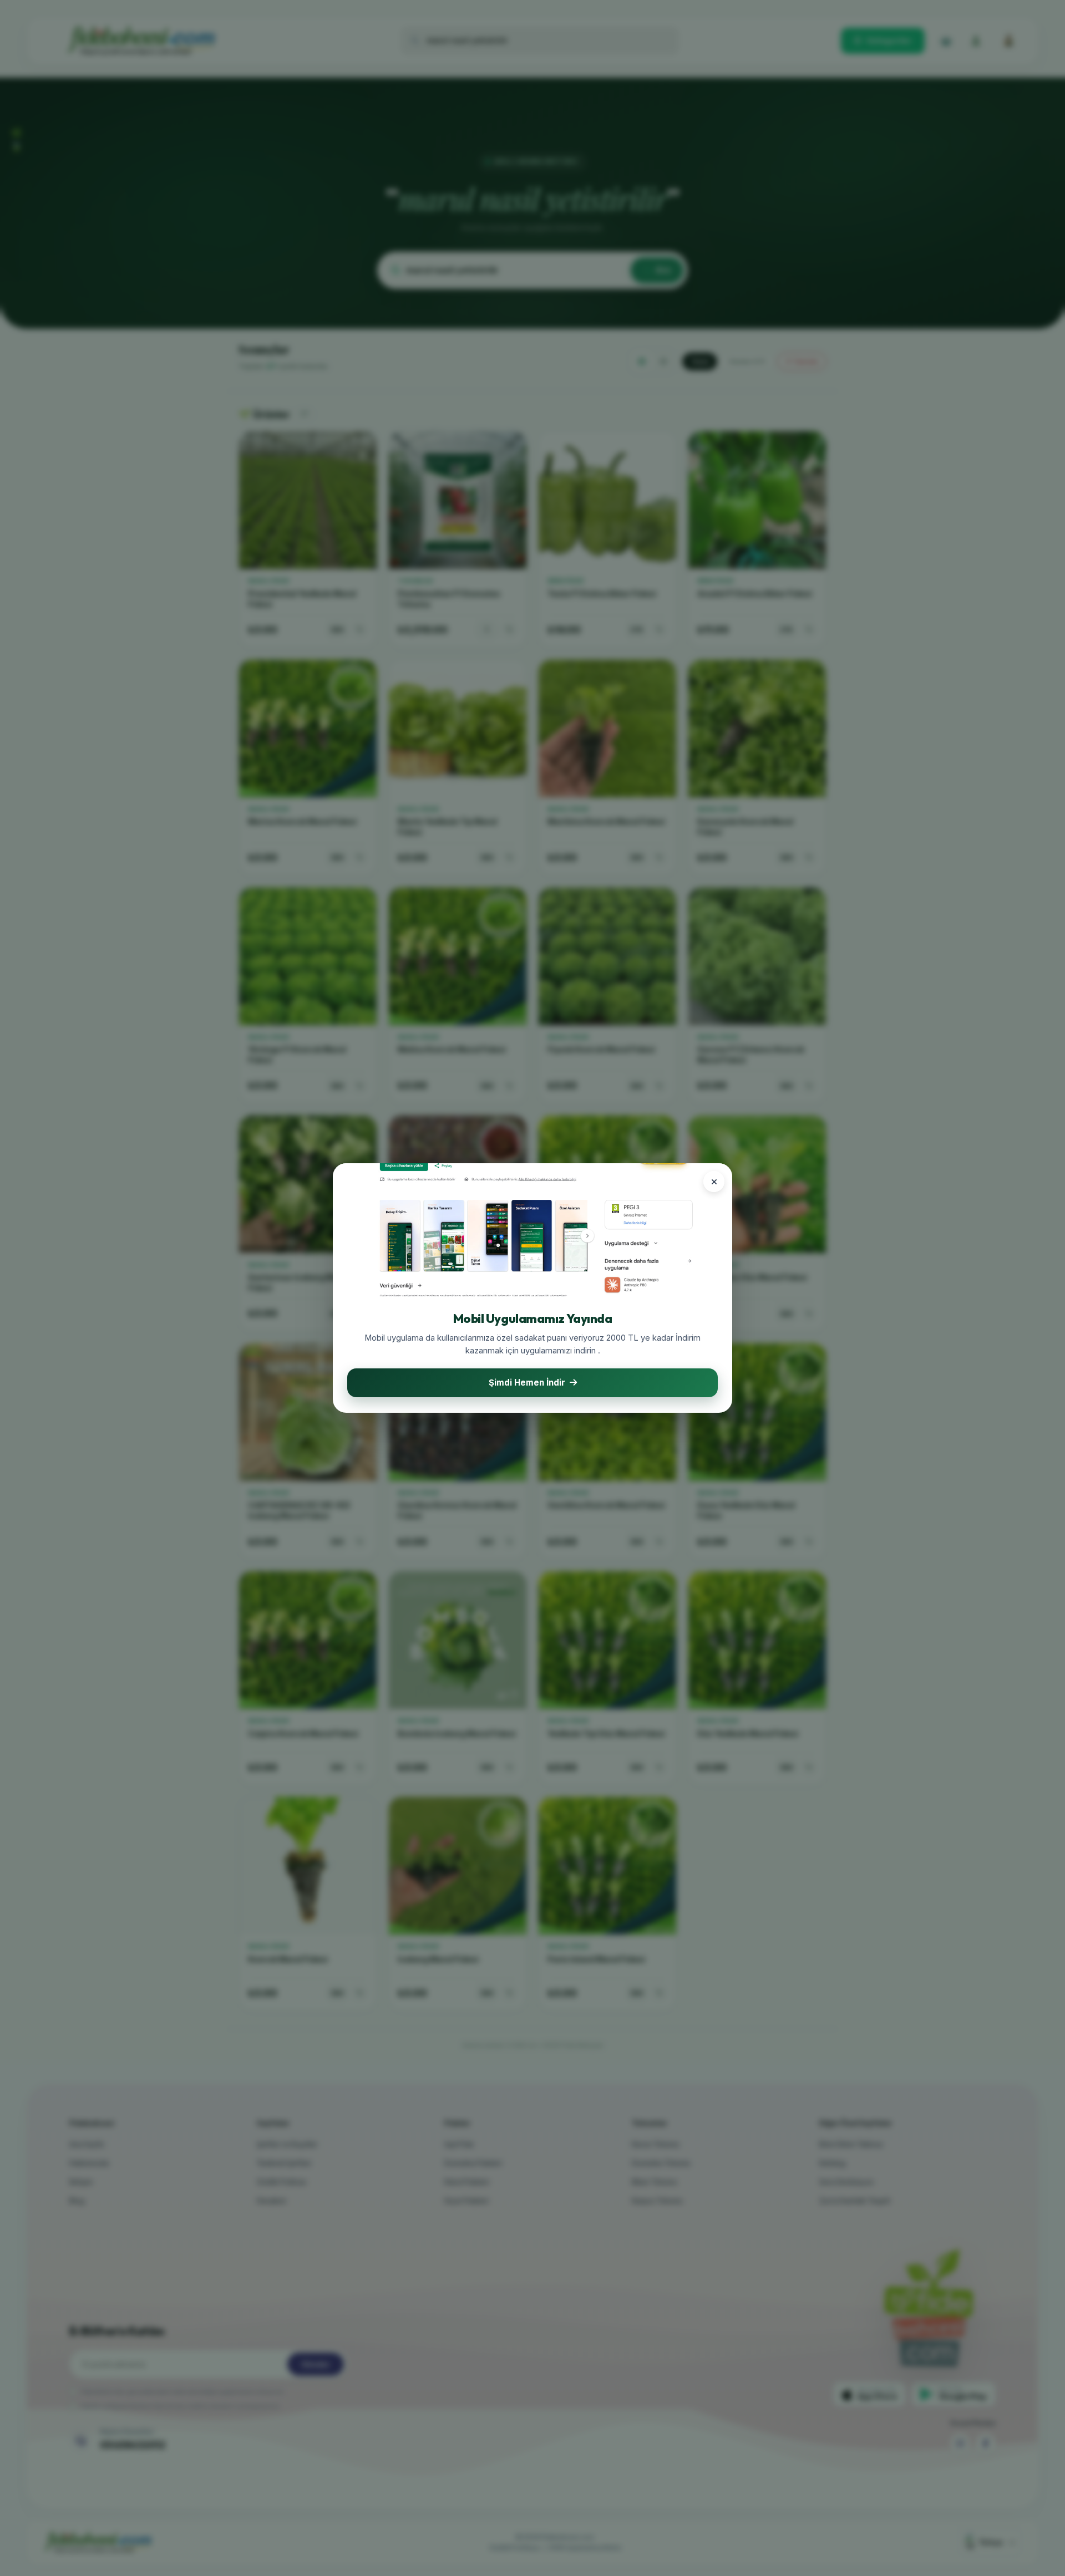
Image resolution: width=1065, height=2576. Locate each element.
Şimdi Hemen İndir (527, 1383)
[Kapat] (714, 1182)
